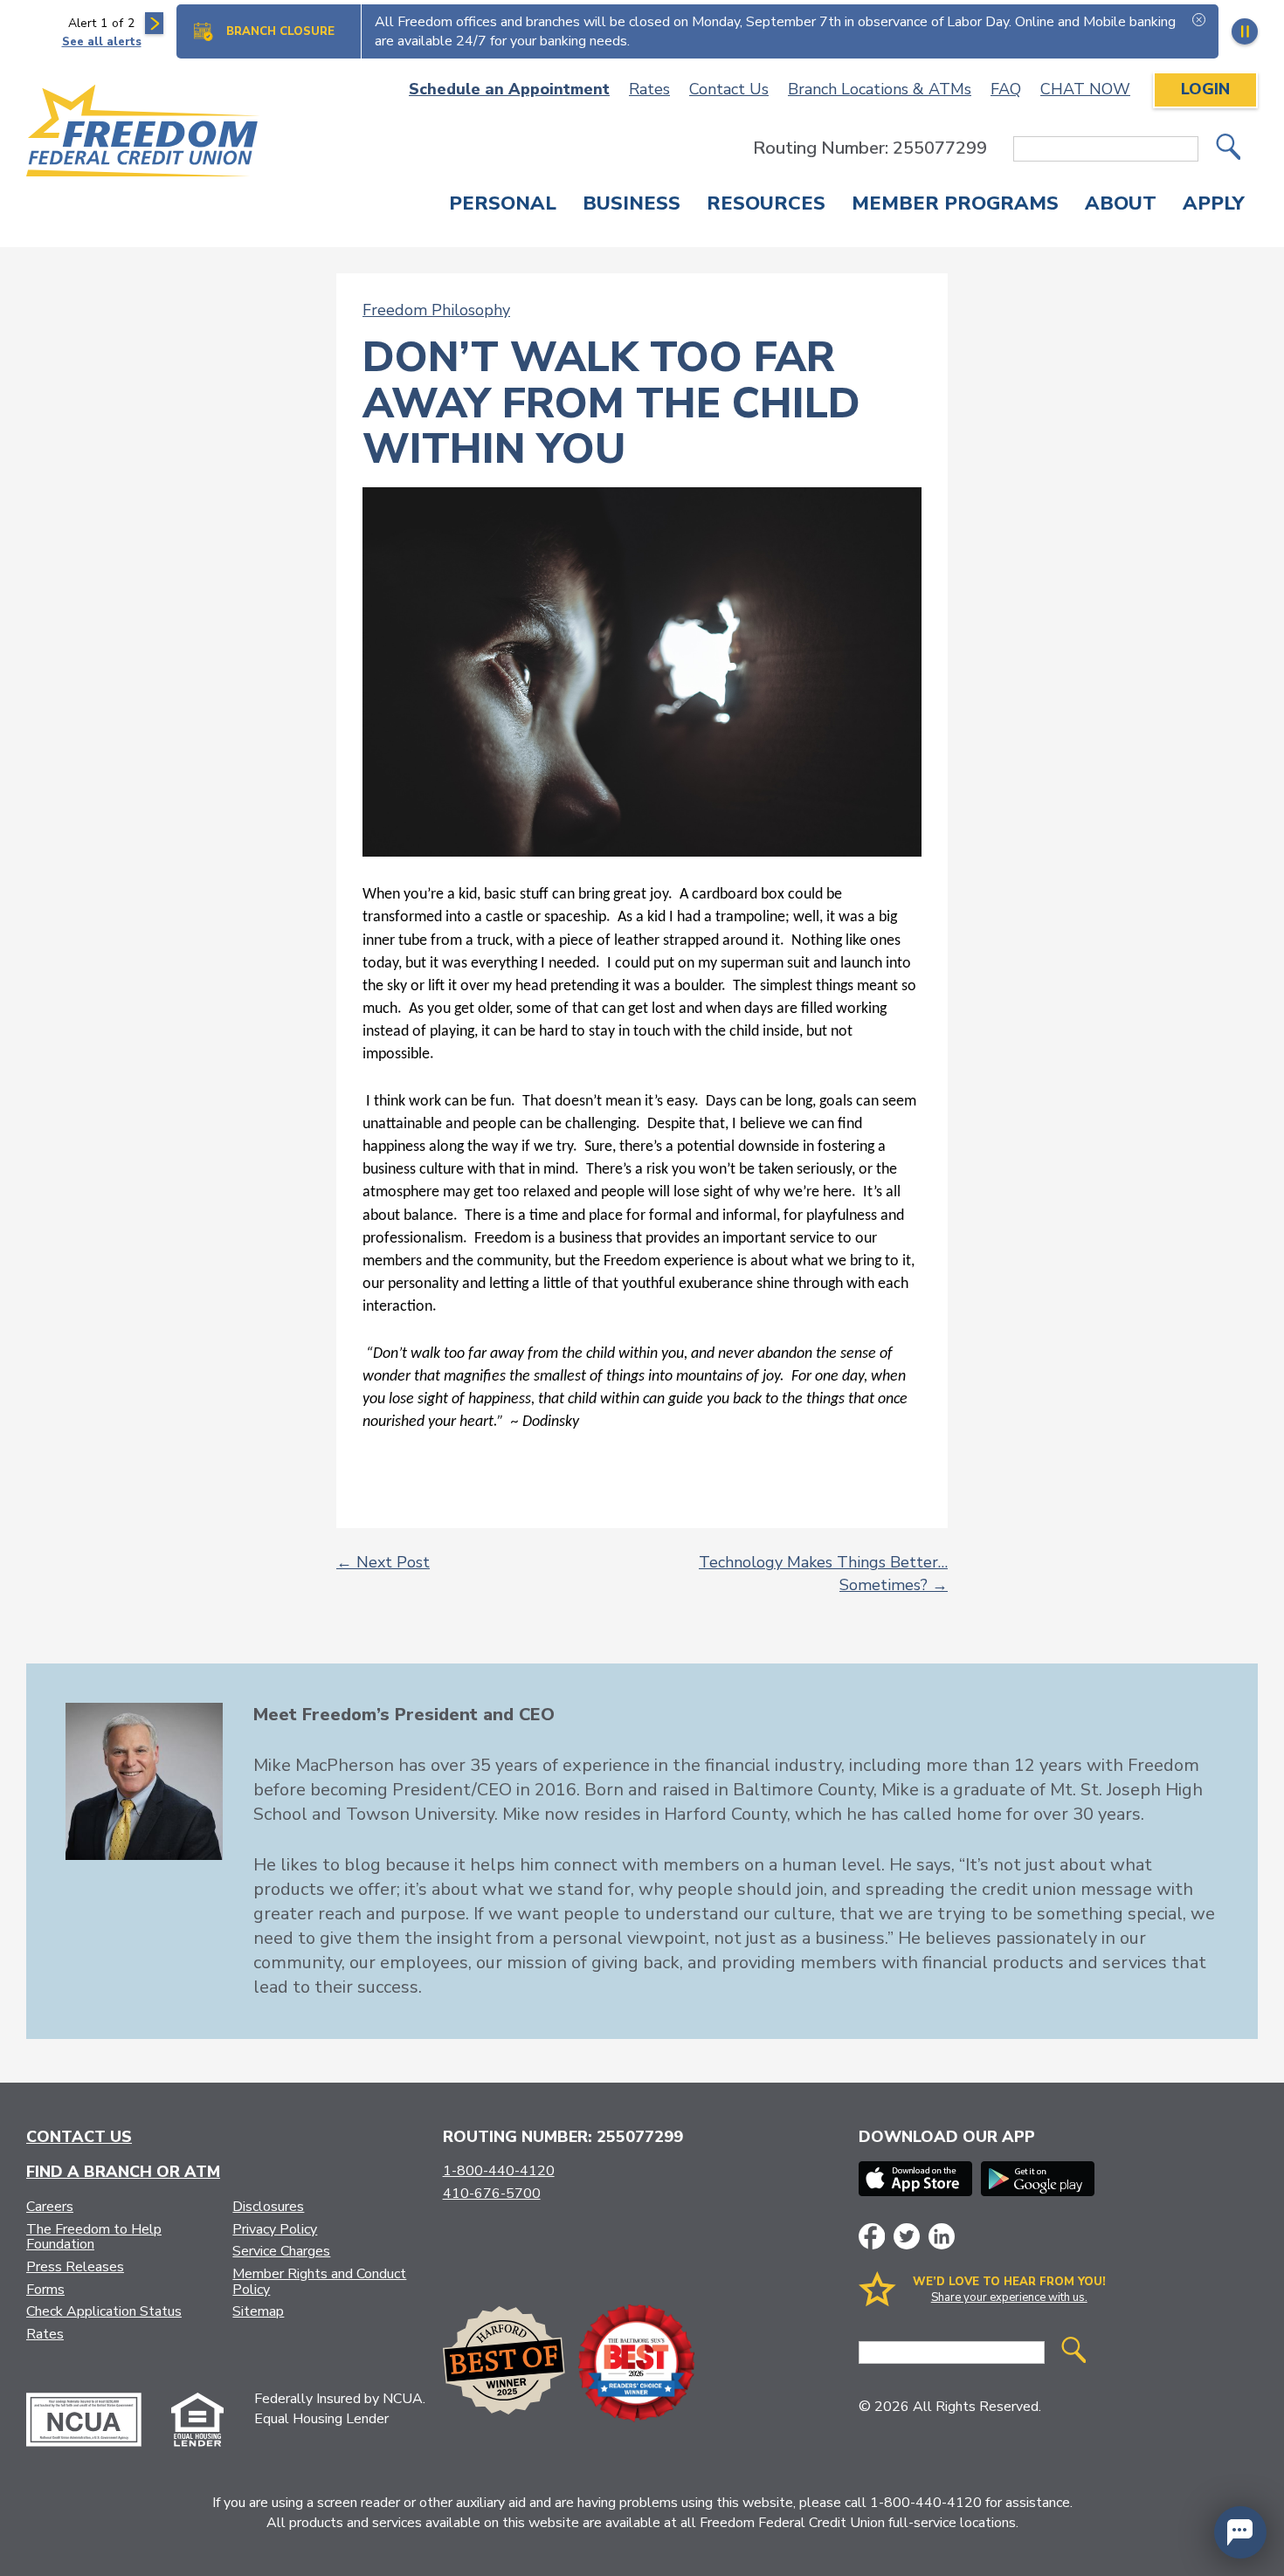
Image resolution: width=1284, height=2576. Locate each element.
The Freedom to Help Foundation (94, 2237)
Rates (649, 89)
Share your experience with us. (1009, 2297)
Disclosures (268, 2207)
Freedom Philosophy (436, 310)
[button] (1240, 2532)
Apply (1214, 205)
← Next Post (383, 1562)
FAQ (1006, 89)
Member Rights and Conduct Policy (319, 2282)
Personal (503, 205)
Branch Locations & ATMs (880, 89)
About (1121, 205)
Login (1205, 89)
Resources (766, 205)
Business (632, 205)
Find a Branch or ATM (123, 2172)
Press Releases (75, 2267)
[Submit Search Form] (1228, 149)
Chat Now (1085, 89)
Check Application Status (104, 2311)
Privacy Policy (275, 2229)
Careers (50, 2207)
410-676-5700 (492, 2194)
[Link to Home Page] (143, 134)
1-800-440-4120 (499, 2171)
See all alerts (102, 42)
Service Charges (281, 2251)
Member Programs (955, 205)
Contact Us (729, 89)
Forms (45, 2290)
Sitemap (258, 2311)
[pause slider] (1245, 31)
